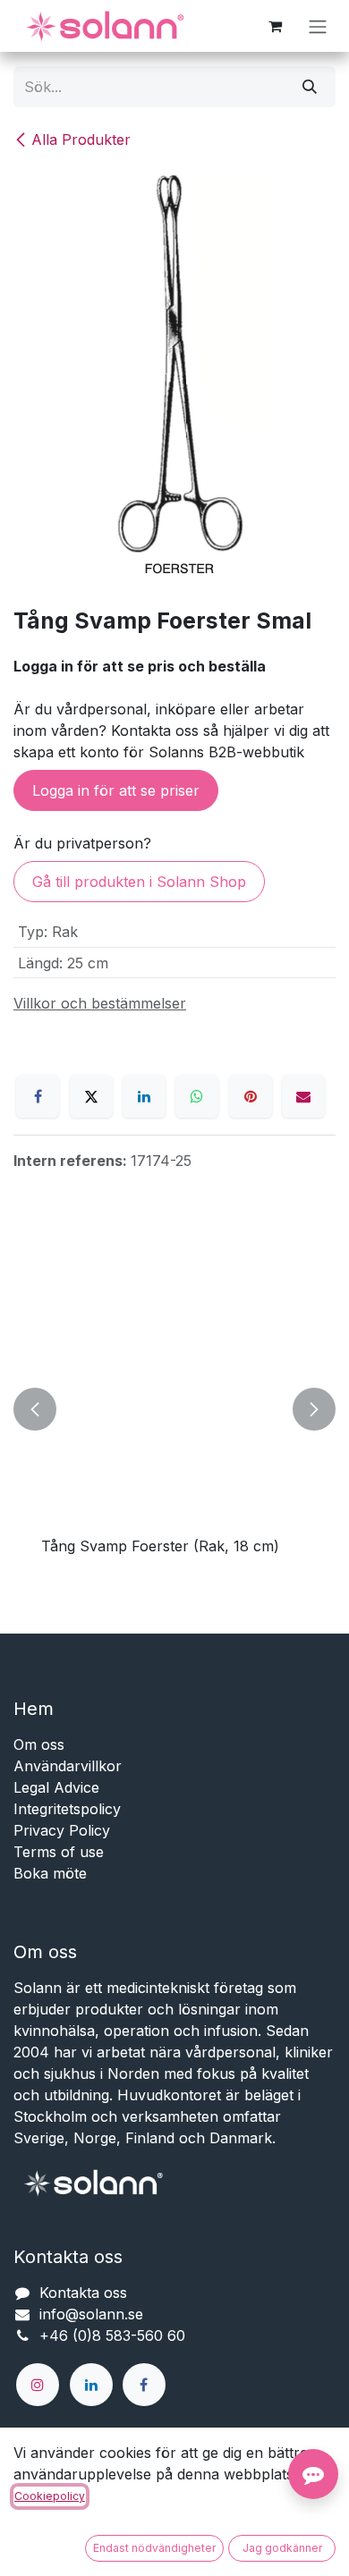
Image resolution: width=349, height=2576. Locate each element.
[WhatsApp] (197, 1096)
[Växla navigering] (318, 26)
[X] (91, 1096)
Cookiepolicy (50, 2496)
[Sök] (310, 87)
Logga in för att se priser (116, 790)
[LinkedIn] (144, 1096)
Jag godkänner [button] (282, 2548)
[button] (35, 1410)
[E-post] (303, 1096)
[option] (174, 1410)
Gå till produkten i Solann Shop (139, 882)
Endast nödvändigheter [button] (154, 2548)
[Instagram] (38, 2385)
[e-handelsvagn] (275, 26)
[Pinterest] (251, 1096)
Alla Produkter (81, 139)
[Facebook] (38, 1096)
